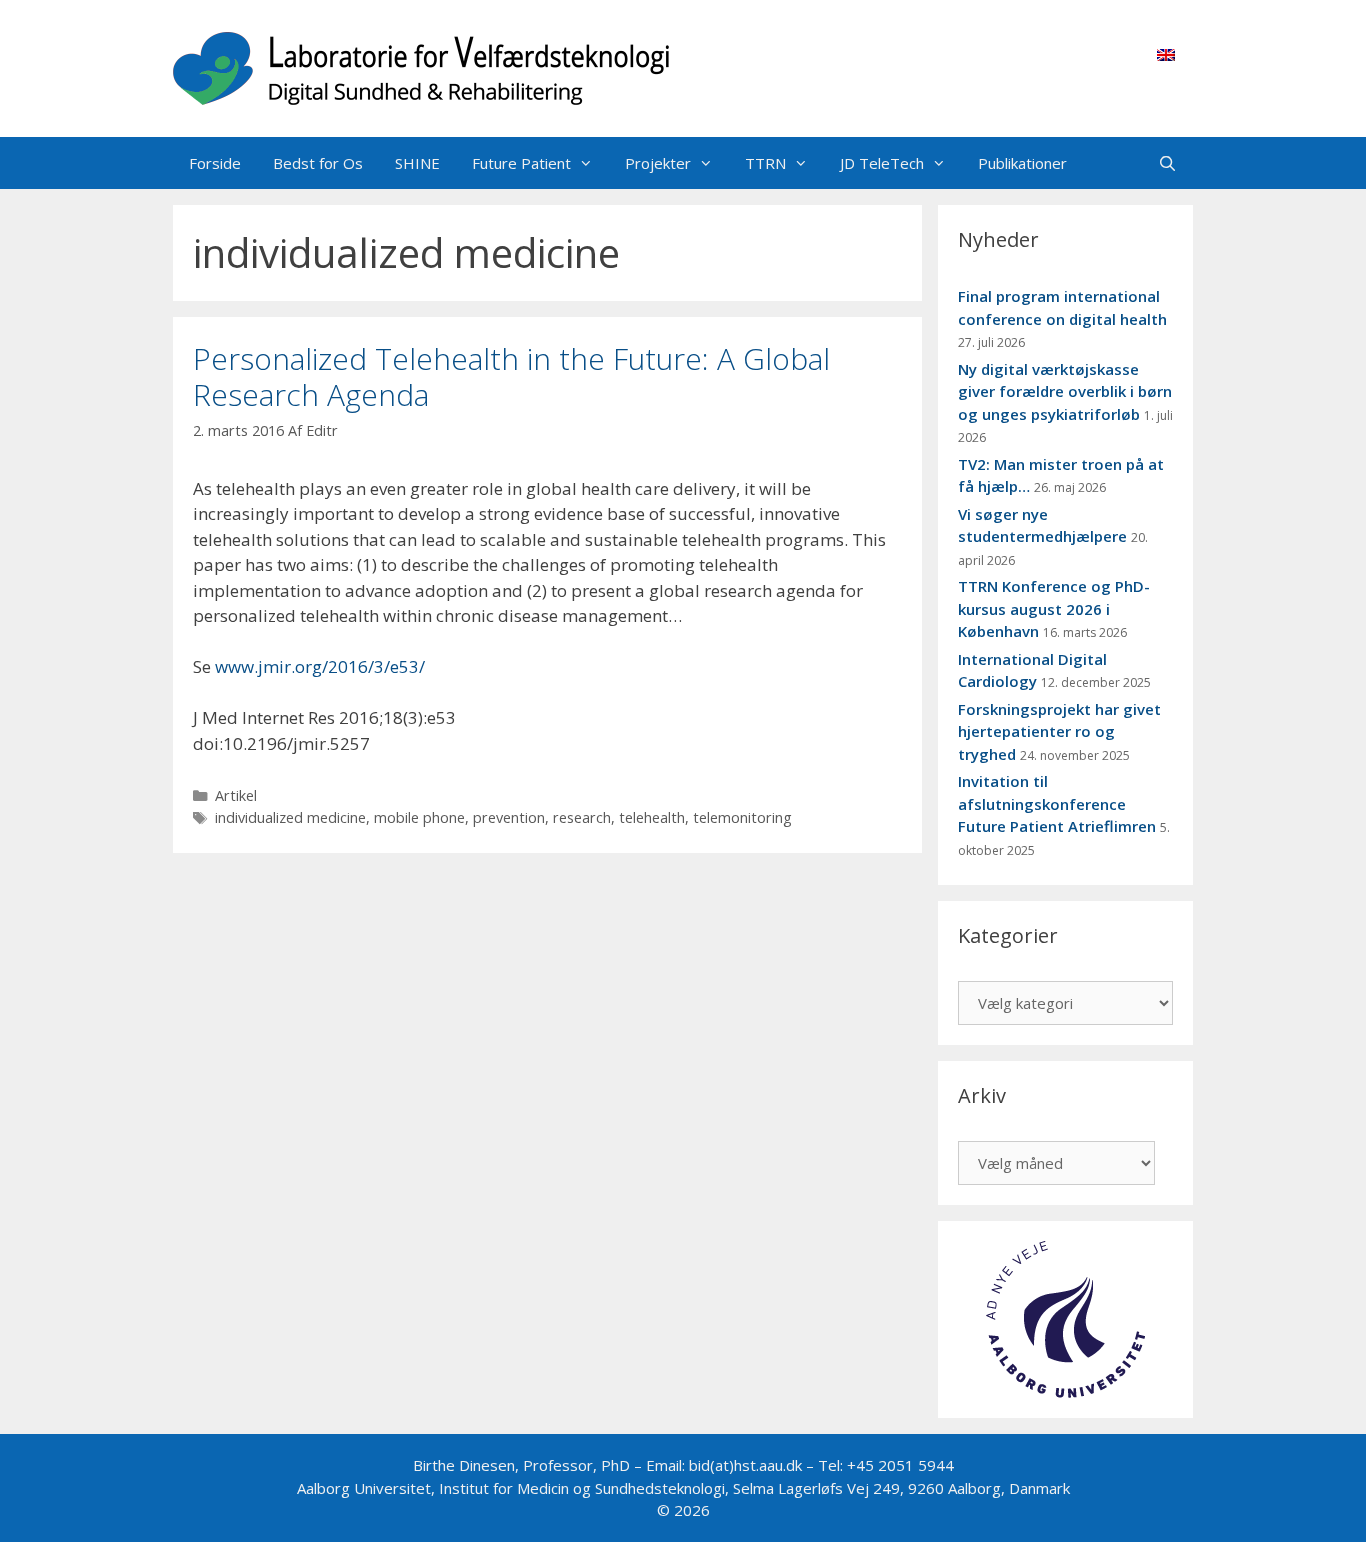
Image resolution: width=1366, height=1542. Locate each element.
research (582, 817)
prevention (509, 817)
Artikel (236, 795)
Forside (215, 163)
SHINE (417, 163)
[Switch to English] (1166, 54)
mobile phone (419, 817)
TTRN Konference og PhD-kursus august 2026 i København (1054, 608)
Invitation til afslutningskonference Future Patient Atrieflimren (1057, 803)
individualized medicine (290, 817)
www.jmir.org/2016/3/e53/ (320, 666)
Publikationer (1022, 163)
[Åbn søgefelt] (1167, 163)
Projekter (658, 163)
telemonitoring (742, 817)
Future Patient (521, 163)
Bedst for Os (318, 163)
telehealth (652, 817)
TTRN (765, 163)
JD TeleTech (882, 163)
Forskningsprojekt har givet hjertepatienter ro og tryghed (1059, 731)
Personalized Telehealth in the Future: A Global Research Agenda (511, 376)
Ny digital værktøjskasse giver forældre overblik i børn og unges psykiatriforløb (1065, 391)
